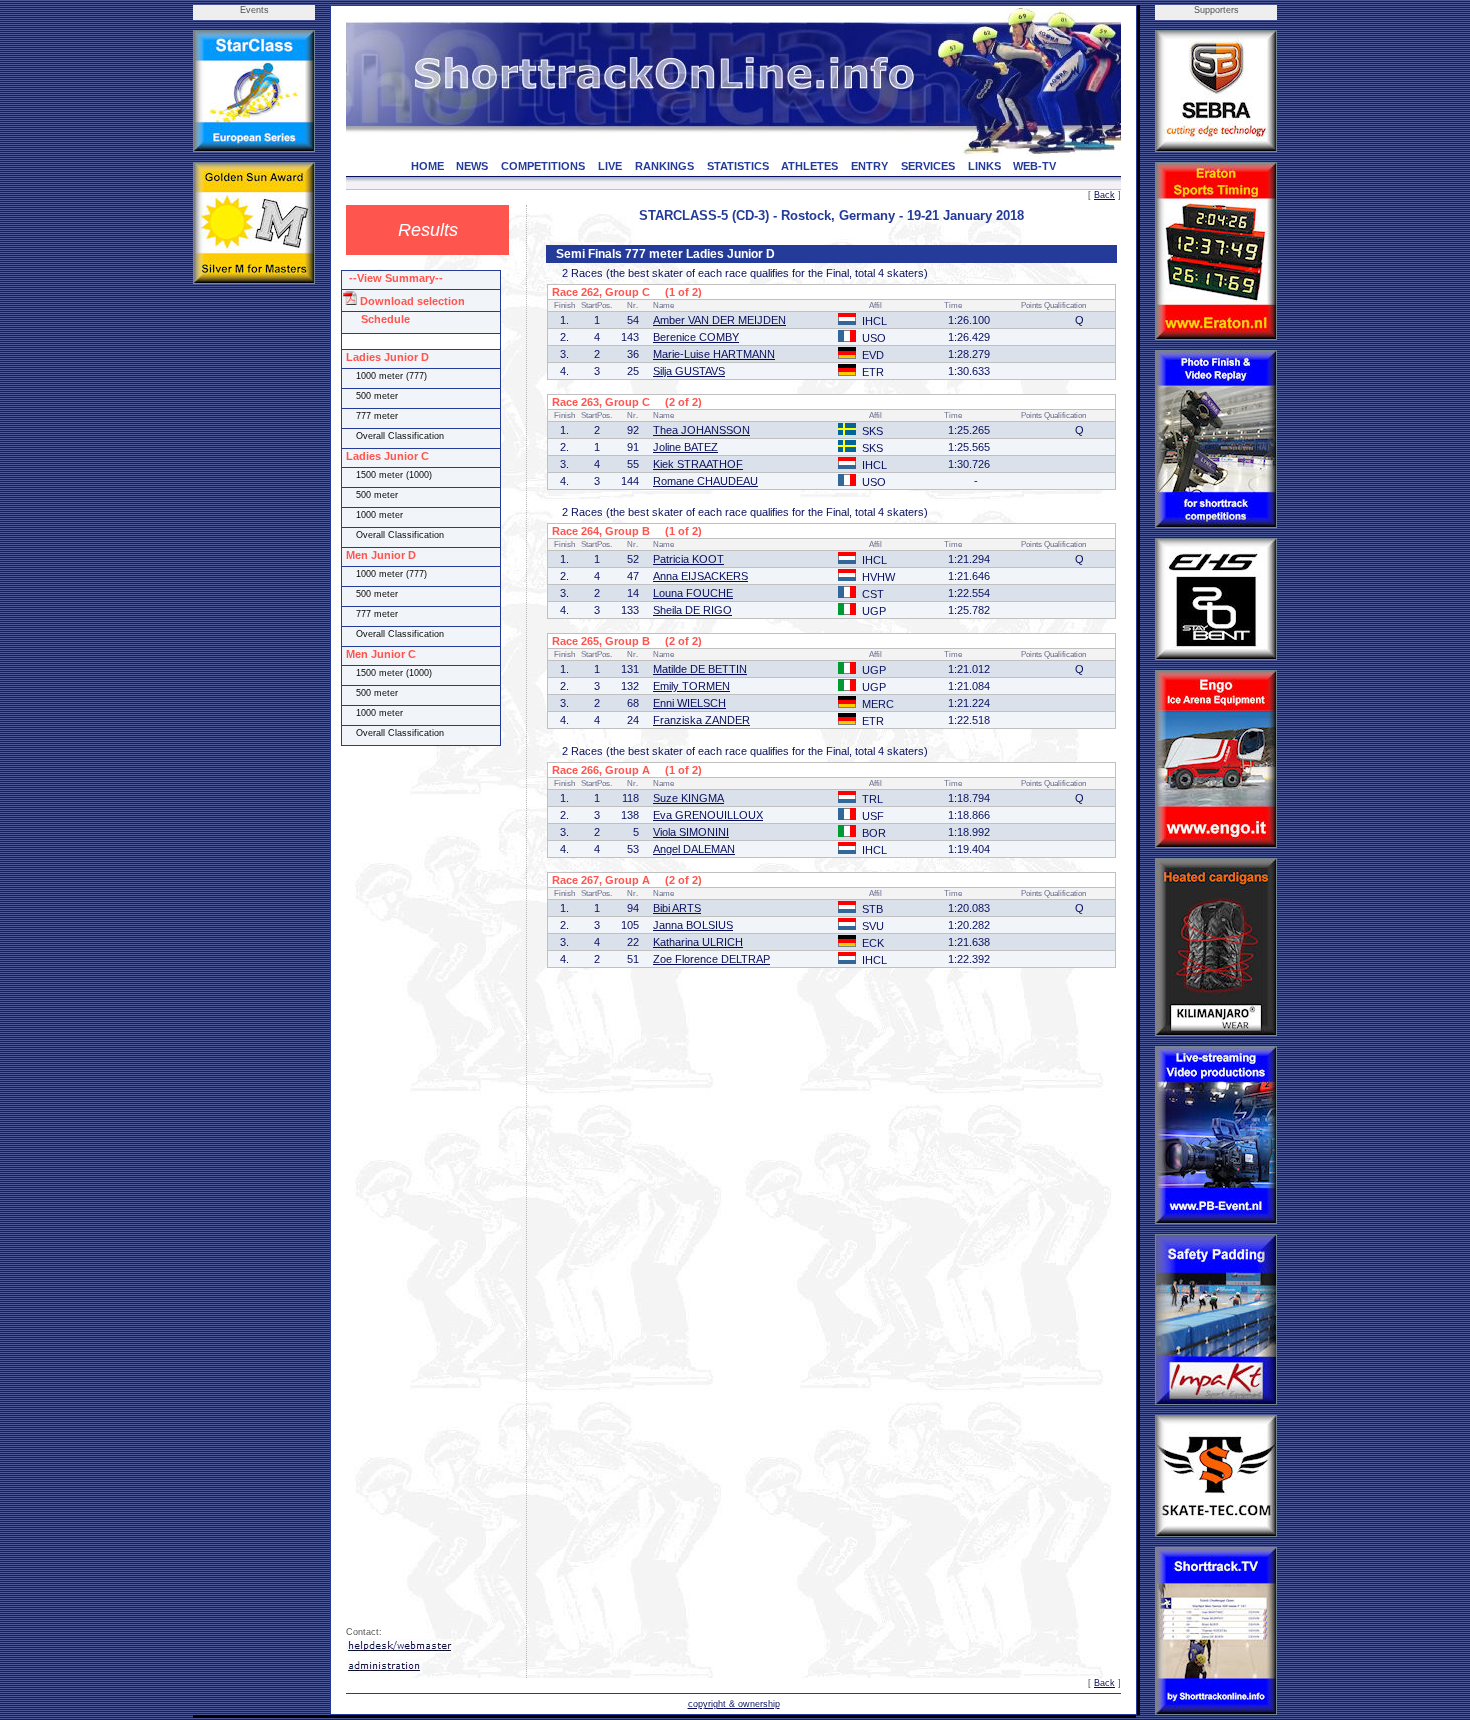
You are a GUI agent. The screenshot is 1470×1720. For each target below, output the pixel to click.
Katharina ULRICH (698, 942)
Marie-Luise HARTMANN (714, 354)
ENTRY (869, 166)
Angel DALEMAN (694, 849)
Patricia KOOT (688, 559)
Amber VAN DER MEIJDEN (719, 320)
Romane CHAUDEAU (705, 481)
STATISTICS (738, 166)
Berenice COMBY (696, 337)
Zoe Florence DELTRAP (711, 959)
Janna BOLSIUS (693, 925)
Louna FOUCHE (693, 593)
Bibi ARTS (677, 908)
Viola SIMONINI (691, 832)
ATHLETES (809, 166)
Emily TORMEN (691, 686)
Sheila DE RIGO (692, 610)
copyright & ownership (734, 1704)
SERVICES (928, 166)
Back (1104, 195)
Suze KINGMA (688, 798)
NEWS (472, 166)
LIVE (610, 166)
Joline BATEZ (685, 447)
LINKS (984, 166)
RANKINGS (664, 166)
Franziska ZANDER (701, 720)
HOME (427, 166)
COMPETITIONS (543, 166)
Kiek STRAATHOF (698, 464)
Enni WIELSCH (689, 703)
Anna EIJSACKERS (700, 576)
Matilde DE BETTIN (700, 669)
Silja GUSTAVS (689, 371)
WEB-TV (1034, 166)
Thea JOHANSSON (701, 430)
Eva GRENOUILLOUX (708, 815)
